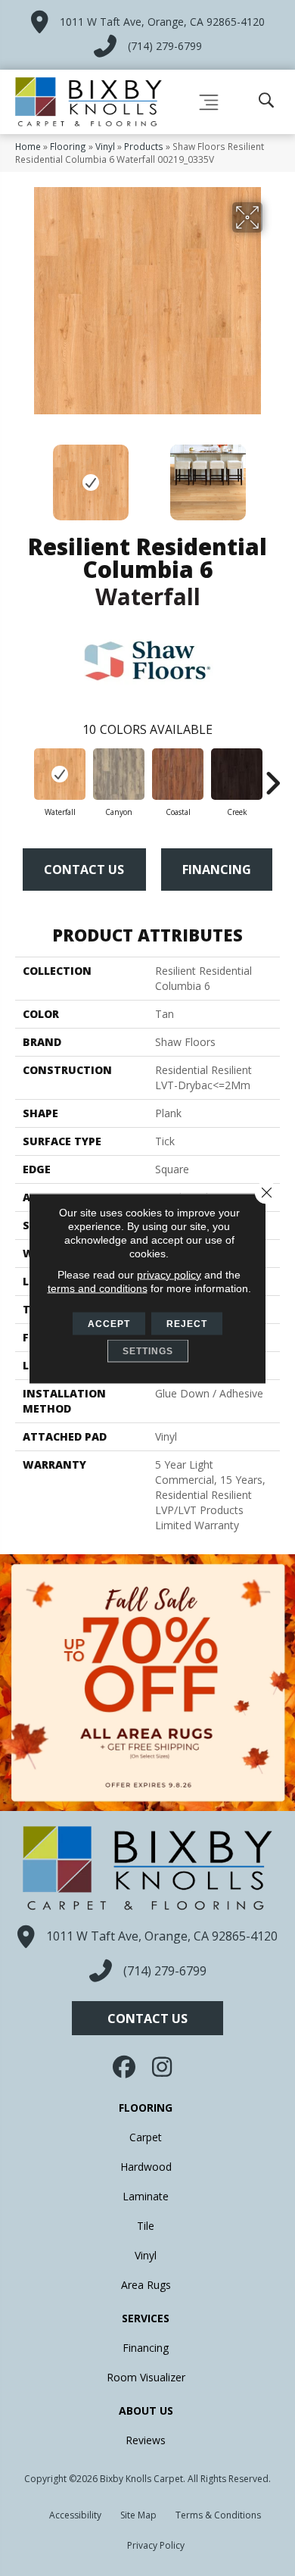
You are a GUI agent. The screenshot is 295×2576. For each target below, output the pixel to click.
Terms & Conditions (218, 2515)
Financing (217, 870)
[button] (147, 2018)
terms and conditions (98, 1288)
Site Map (138, 2515)
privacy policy (169, 1274)
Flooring (68, 146)
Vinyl (105, 146)
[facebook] (126, 2067)
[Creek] (237, 774)
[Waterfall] (60, 774)
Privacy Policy (156, 2545)
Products (144, 146)
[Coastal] (178, 774)
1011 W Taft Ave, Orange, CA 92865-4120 (162, 22)
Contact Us (84, 870)
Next (272, 475)
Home (28, 146)
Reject (187, 1323)
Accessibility (75, 2515)
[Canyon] (119, 774)
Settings (148, 1350)
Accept (109, 1323)
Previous (23, 475)
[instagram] (163, 2067)
